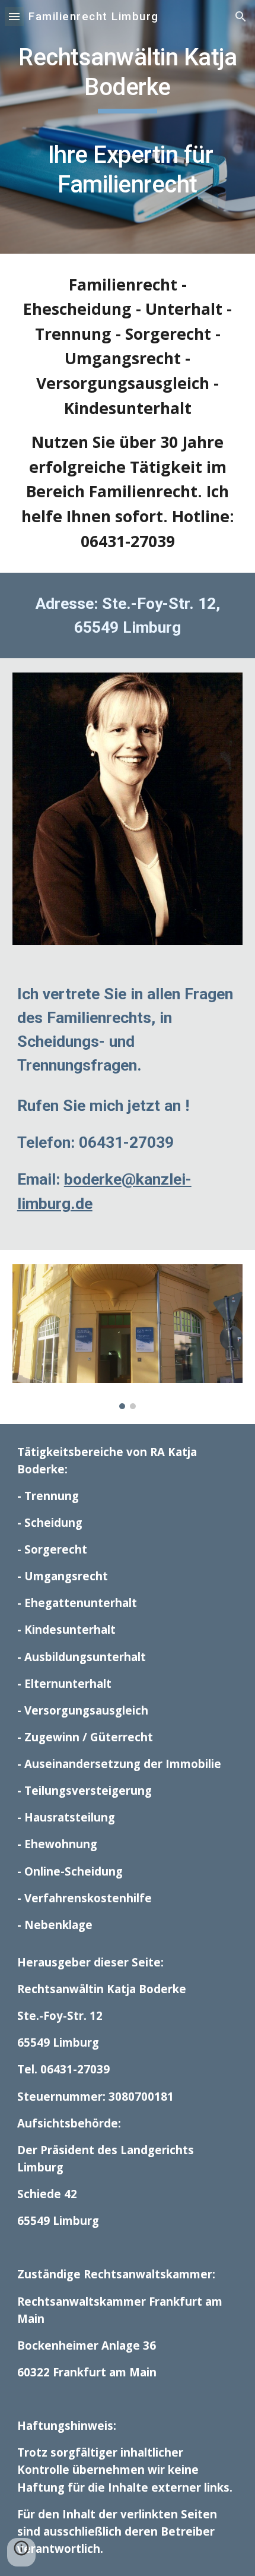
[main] (128, 127)
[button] (14, 16)
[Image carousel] (128, 1337)
